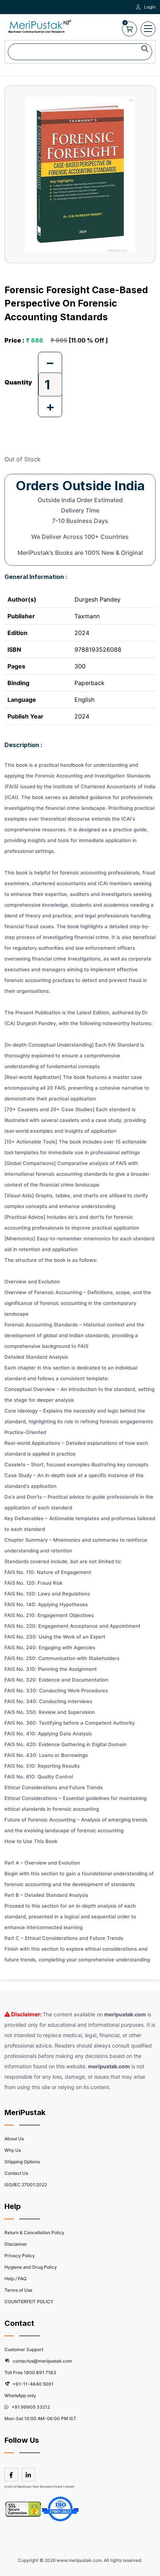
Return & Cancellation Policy (34, 2233)
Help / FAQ (15, 2279)
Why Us (13, 2150)
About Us (14, 2139)
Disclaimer (16, 2244)
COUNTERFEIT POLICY (29, 2302)
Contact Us (16, 2173)
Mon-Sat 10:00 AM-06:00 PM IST (40, 2418)
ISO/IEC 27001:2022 (26, 2185)
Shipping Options (22, 2162)
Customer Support (24, 2349)
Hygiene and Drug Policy (31, 2267)
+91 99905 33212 (30, 2407)
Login (150, 7)
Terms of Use (18, 2290)
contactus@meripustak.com (42, 2361)
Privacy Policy (20, 2256)
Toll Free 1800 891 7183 (30, 2372)
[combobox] (80, 52)
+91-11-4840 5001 (33, 2384)
